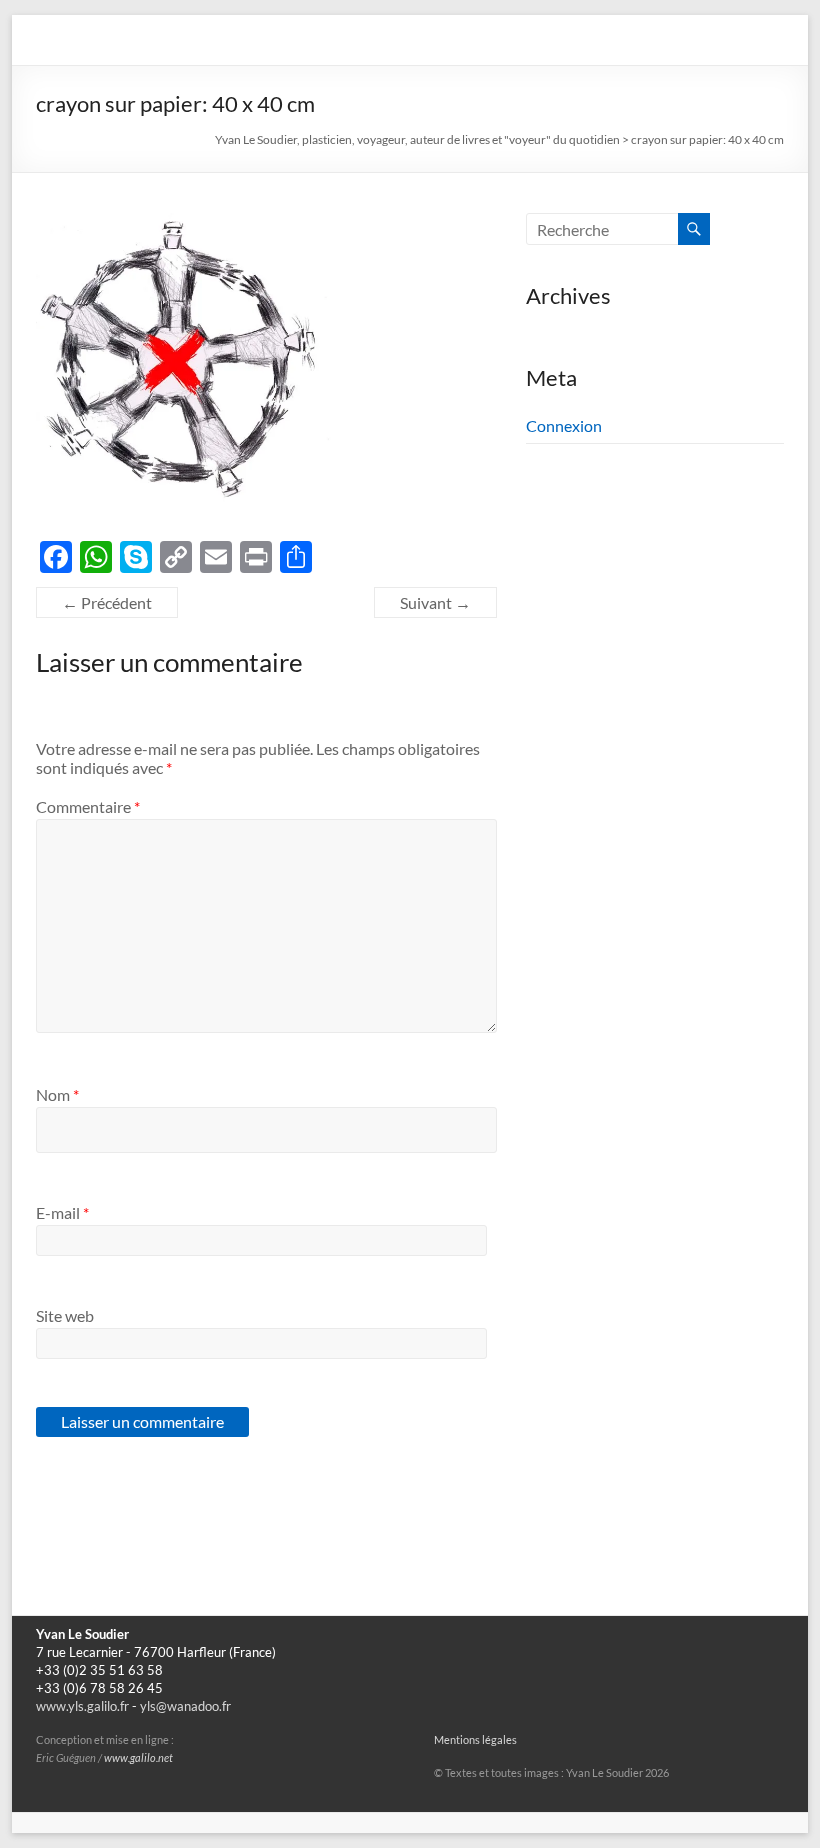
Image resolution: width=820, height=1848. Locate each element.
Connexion (564, 425)
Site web (65, 1315)
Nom (57, 1094)
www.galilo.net (138, 1758)
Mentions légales (475, 1740)
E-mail (62, 1212)
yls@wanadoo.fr (185, 1706)
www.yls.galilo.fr (82, 1706)
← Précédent (107, 602)
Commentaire (88, 806)
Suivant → (435, 602)
